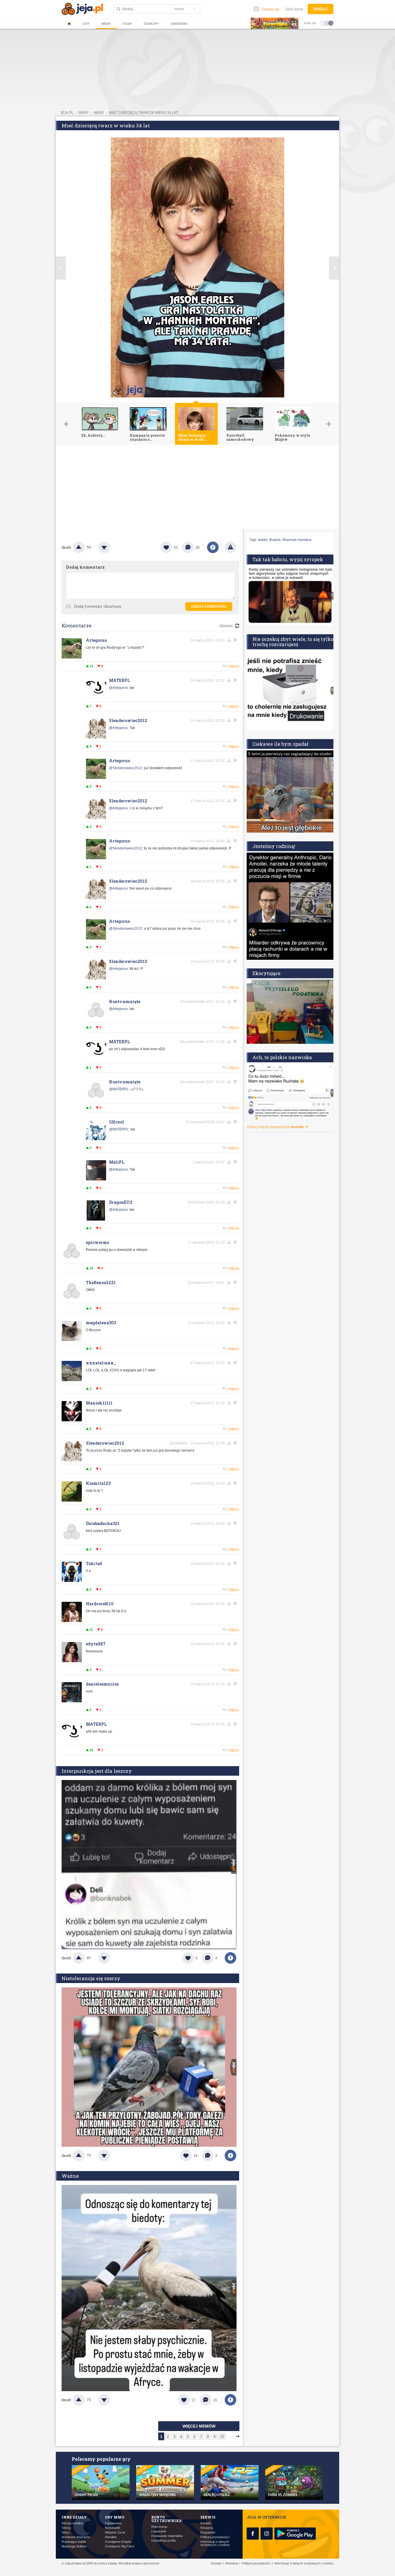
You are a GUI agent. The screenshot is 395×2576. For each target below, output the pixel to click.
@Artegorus (118, 688)
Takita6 (94, 1564)
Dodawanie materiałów (167, 2536)
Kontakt (206, 2523)
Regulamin (208, 2533)
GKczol (117, 1122)
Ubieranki (179, 24)
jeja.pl (67, 113)
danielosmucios (102, 1684)
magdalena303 (101, 1323)
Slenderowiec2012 (128, 720)
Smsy (66, 2533)
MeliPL (117, 1162)
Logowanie (159, 2531)
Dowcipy (151, 24)
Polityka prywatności (215, 2537)
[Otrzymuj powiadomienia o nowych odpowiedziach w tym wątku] (236, 640)
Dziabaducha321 (103, 1523)
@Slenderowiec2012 (126, 768)
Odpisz (234, 666)
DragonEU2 (121, 1202)
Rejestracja (159, 2527)
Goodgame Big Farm (120, 2546)
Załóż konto (294, 9)
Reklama (207, 2528)
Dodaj (321, 9)
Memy (106, 24)
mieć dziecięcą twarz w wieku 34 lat (144, 113)
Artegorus (96, 640)
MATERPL (119, 680)
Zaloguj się (270, 9)
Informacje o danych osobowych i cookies (215, 2543)
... (230, 2437)
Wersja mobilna (72, 2523)
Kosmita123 (98, 1483)
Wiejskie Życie (115, 2533)
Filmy (127, 24)
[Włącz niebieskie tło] (331, 23)
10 (222, 2437)
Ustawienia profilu (164, 2541)
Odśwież (226, 626)
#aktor (263, 540)
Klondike (111, 2537)
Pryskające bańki (74, 2542)
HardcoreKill (100, 1604)
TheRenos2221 (101, 1283)
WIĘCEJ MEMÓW (199, 2426)
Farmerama (113, 2523)
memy (84, 113)
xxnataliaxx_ (101, 1363)
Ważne (70, 2176)
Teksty (66, 2528)
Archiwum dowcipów (76, 2537)
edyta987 (96, 1644)
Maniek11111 (99, 1403)
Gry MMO (115, 2517)
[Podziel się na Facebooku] (213, 547)
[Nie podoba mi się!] (111, 547)
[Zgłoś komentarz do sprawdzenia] (230, 640)
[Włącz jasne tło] (323, 23)
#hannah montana (297, 540)
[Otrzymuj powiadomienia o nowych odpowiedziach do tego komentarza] (236, 680)
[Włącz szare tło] (327, 23)
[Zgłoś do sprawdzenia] (230, 547)
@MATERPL (119, 1089)
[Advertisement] (197, 488)
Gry (86, 24)
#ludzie (275, 540)
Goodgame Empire (118, 2542)
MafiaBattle (113, 2528)
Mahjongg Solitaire (74, 2546)
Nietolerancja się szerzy (91, 1978)
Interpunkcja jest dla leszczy (97, 1771)
